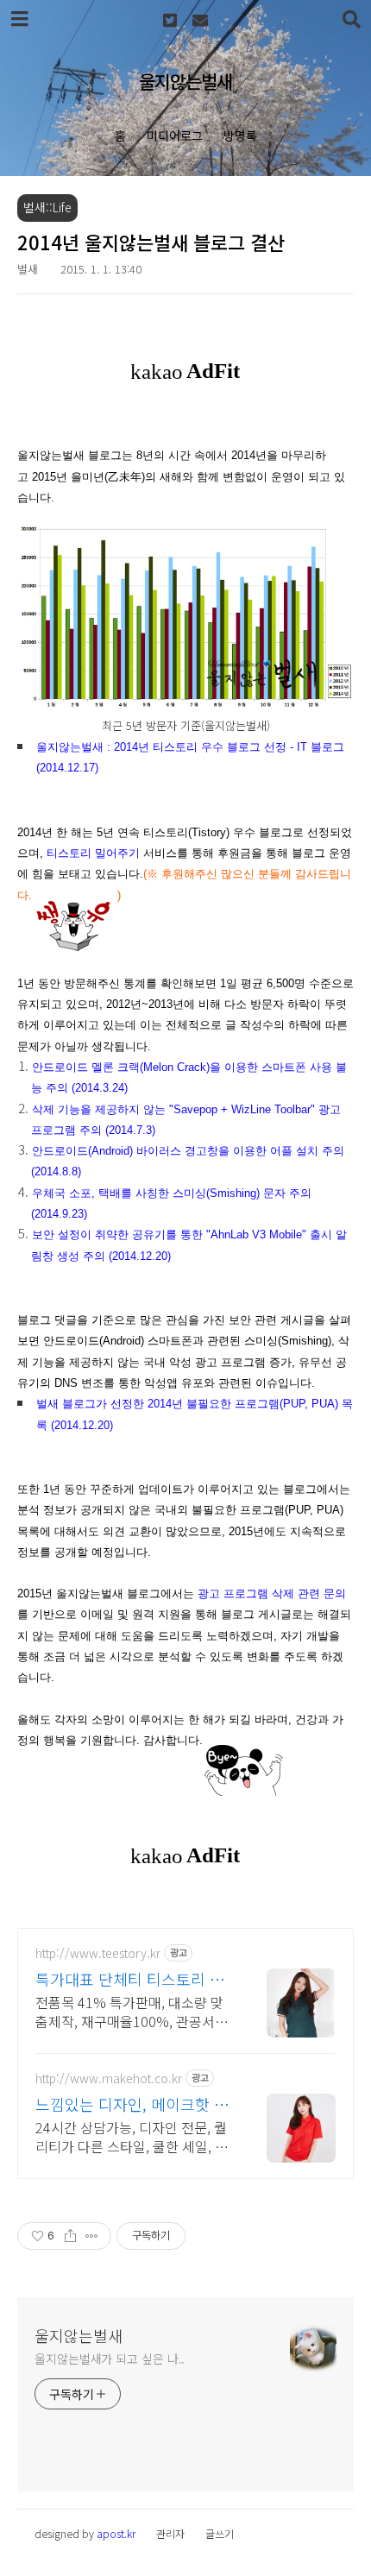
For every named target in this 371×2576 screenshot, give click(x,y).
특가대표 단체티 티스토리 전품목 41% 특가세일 (130, 1979)
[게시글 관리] (92, 2236)
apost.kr (116, 2533)
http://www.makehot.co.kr (109, 2078)
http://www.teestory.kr (98, 1953)
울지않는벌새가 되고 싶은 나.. (110, 2359)
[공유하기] (70, 2236)
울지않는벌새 (185, 81)
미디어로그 (175, 135)
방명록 (240, 135)
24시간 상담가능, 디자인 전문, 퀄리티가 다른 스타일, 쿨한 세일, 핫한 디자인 (132, 2136)
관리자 (170, 2533)
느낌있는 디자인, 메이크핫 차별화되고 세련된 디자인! (132, 2104)
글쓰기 (220, 2533)
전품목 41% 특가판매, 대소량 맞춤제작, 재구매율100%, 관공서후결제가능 (132, 2011)
